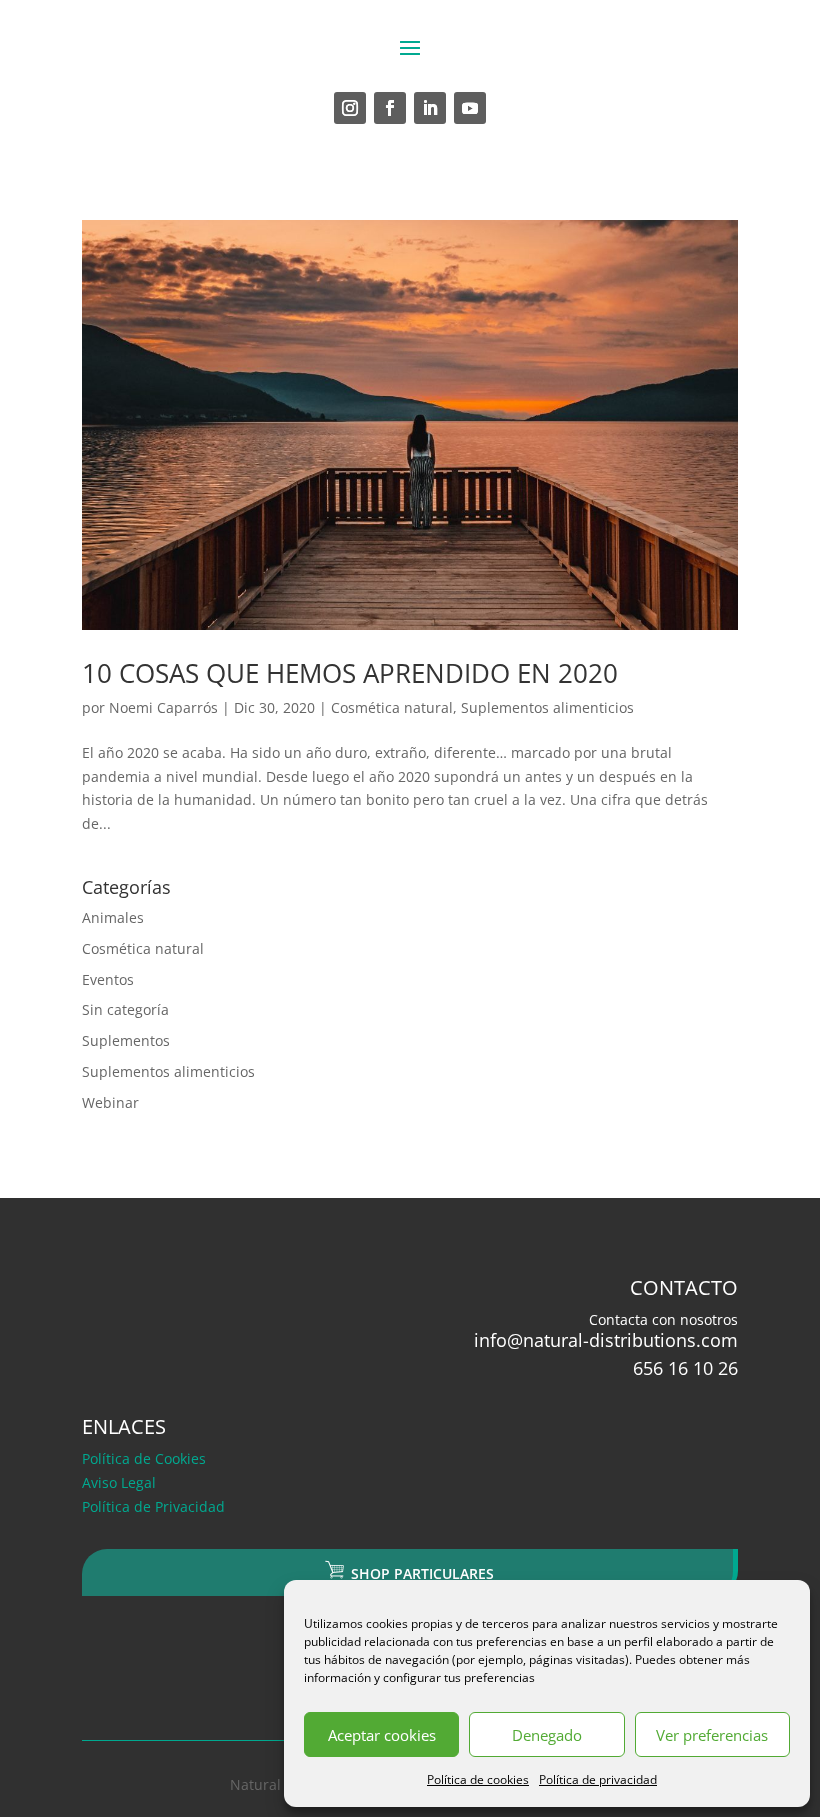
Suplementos (126, 1040)
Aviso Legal (119, 1482)
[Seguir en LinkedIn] (430, 108)
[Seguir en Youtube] (470, 108)
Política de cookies (478, 1779)
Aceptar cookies (382, 1735)
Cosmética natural (392, 707)
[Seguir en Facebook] (390, 108)
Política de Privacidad (153, 1506)
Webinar (110, 1102)
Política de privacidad (598, 1779)
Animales (113, 917)
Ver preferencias (712, 1735)
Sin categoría (125, 1009)
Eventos (108, 979)
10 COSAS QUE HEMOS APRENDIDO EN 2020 (350, 673)
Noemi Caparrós (163, 707)
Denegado (547, 1735)
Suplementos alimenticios (547, 707)
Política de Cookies (144, 1458)
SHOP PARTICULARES (420, 1573)
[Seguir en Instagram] (350, 108)
